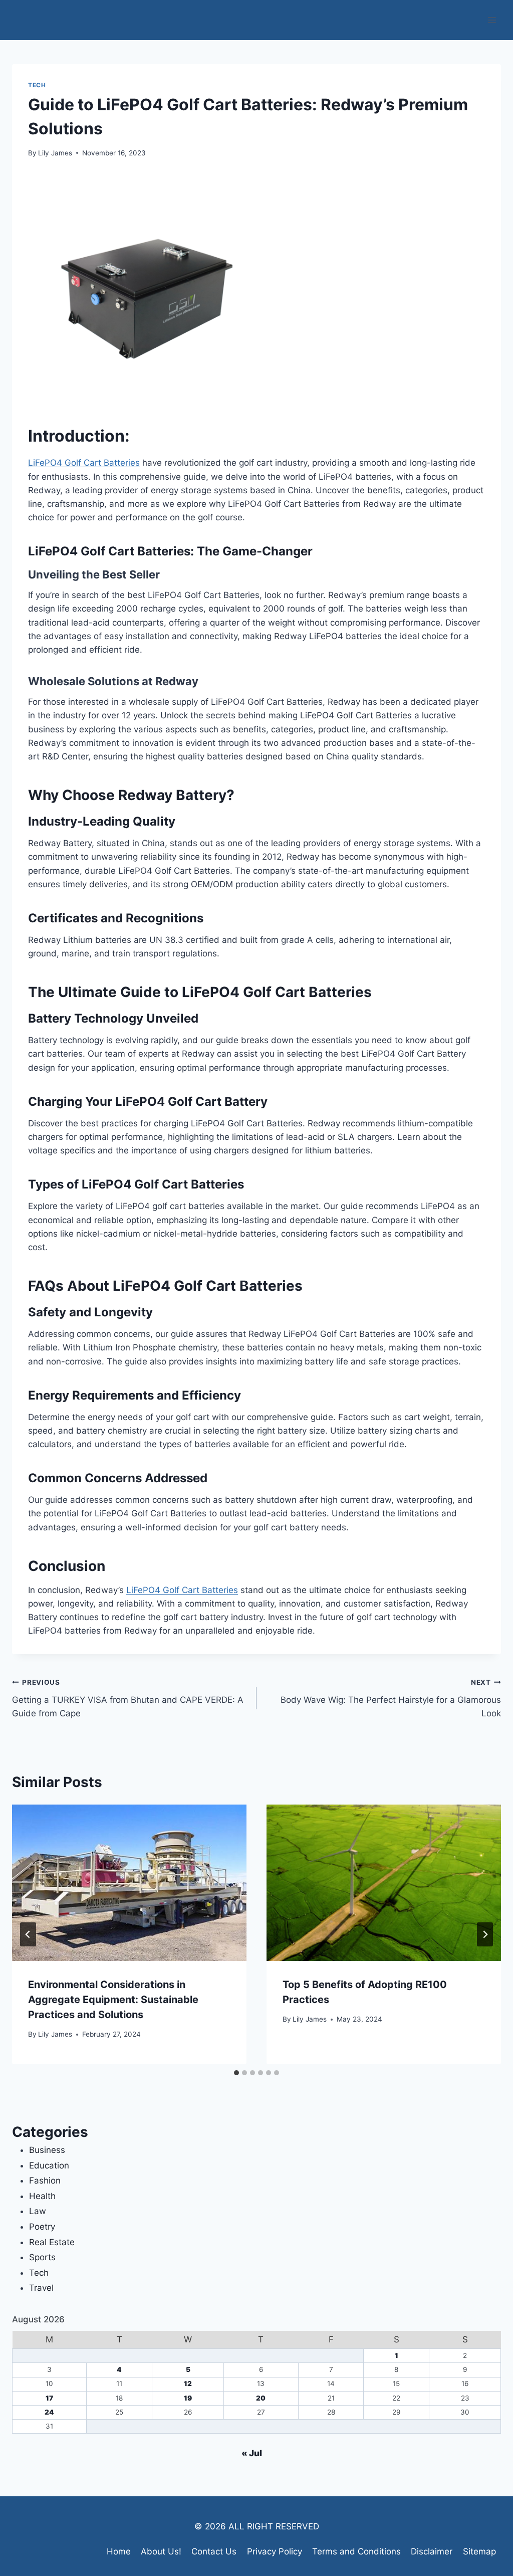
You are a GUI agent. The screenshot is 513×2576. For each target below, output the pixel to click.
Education (49, 2165)
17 (49, 2398)
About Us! (161, 2551)
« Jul (252, 2453)
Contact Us (214, 2551)
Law (38, 2211)
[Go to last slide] (28, 1934)
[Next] (485, 1934)
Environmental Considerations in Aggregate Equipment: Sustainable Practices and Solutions (113, 2000)
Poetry (42, 2227)
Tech (37, 85)
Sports (42, 2257)
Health (42, 2196)
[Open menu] (492, 20)
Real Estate (52, 2242)
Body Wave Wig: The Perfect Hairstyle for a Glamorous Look (391, 1698)
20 (261, 2398)
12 (188, 2384)
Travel (41, 2288)
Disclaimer (432, 2551)
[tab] (236, 2073)
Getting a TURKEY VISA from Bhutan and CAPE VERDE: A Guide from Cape (128, 1698)
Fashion (45, 2181)
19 (188, 2398)
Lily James (55, 153)
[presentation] (129, 1883)
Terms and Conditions (356, 2551)
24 (49, 2412)
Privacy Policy (275, 2551)
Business (47, 2150)
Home (119, 2551)
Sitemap (479, 2551)
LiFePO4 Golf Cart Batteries (84, 463)
